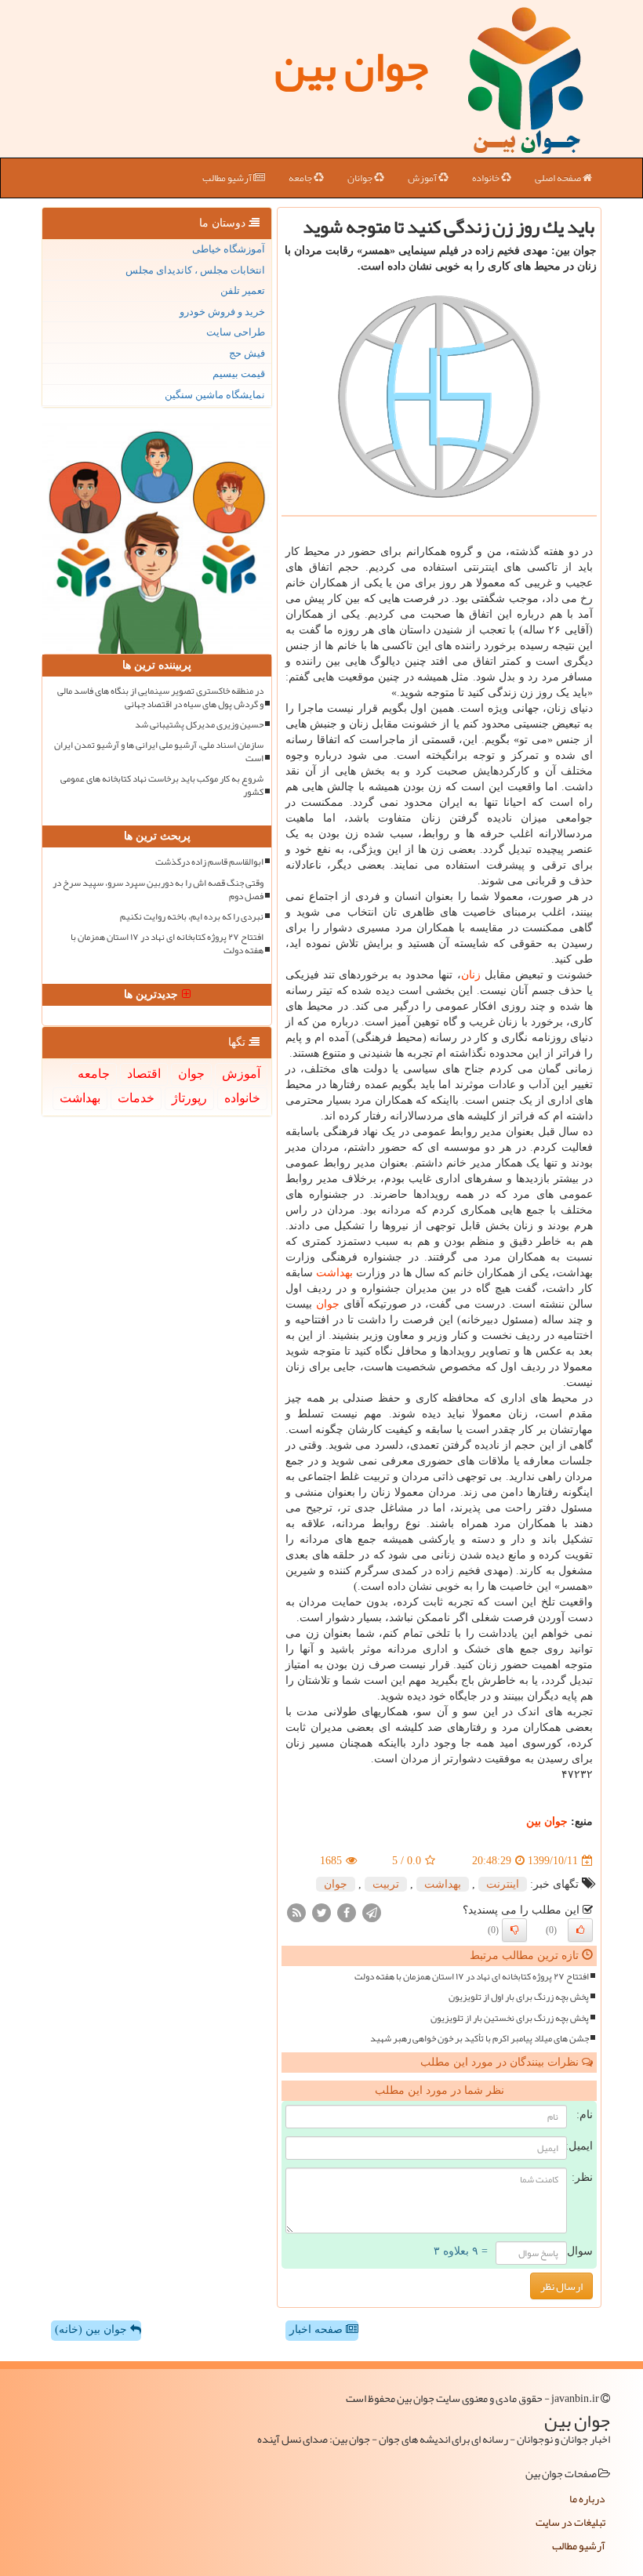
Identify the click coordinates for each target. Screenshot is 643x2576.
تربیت (386, 1884)
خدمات (136, 1098)
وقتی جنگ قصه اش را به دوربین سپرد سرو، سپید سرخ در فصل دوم (158, 890)
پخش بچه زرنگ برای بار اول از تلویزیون (519, 1997)
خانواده (487, 178)
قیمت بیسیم (239, 374)
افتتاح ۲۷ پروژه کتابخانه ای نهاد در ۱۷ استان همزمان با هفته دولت (472, 1977)
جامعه (301, 178)
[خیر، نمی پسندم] (514, 1930)
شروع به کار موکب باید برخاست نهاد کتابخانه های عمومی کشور (162, 785)
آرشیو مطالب (228, 178)
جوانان (361, 178)
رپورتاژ (189, 1098)
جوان (328, 1304)
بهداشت (334, 1273)
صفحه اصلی (559, 178)
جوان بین (351, 67)
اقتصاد (144, 1074)
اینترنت (503, 1884)
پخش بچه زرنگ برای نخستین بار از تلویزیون (510, 2018)
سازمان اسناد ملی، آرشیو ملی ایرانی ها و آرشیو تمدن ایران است (159, 752)
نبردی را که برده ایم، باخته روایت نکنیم (192, 917)
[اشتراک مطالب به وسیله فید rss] (296, 1912)
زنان (471, 975)
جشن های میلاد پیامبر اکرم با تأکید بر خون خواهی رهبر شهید (480, 2039)
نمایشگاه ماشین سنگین (215, 395)
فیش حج (247, 353)
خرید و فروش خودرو (222, 312)
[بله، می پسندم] (580, 1930)
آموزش (423, 178)
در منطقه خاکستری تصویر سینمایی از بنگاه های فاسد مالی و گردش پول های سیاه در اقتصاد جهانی (160, 698)
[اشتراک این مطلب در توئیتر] (321, 1912)
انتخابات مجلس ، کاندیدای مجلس (195, 270)
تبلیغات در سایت (570, 2522)
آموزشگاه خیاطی (229, 249)
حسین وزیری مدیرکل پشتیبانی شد (199, 725)
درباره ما (587, 2498)
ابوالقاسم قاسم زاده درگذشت (209, 862)
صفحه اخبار (318, 2329)
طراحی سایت (236, 332)
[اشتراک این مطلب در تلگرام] (372, 1912)
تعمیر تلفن (243, 290)
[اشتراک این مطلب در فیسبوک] (347, 1912)
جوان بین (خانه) (93, 2329)
